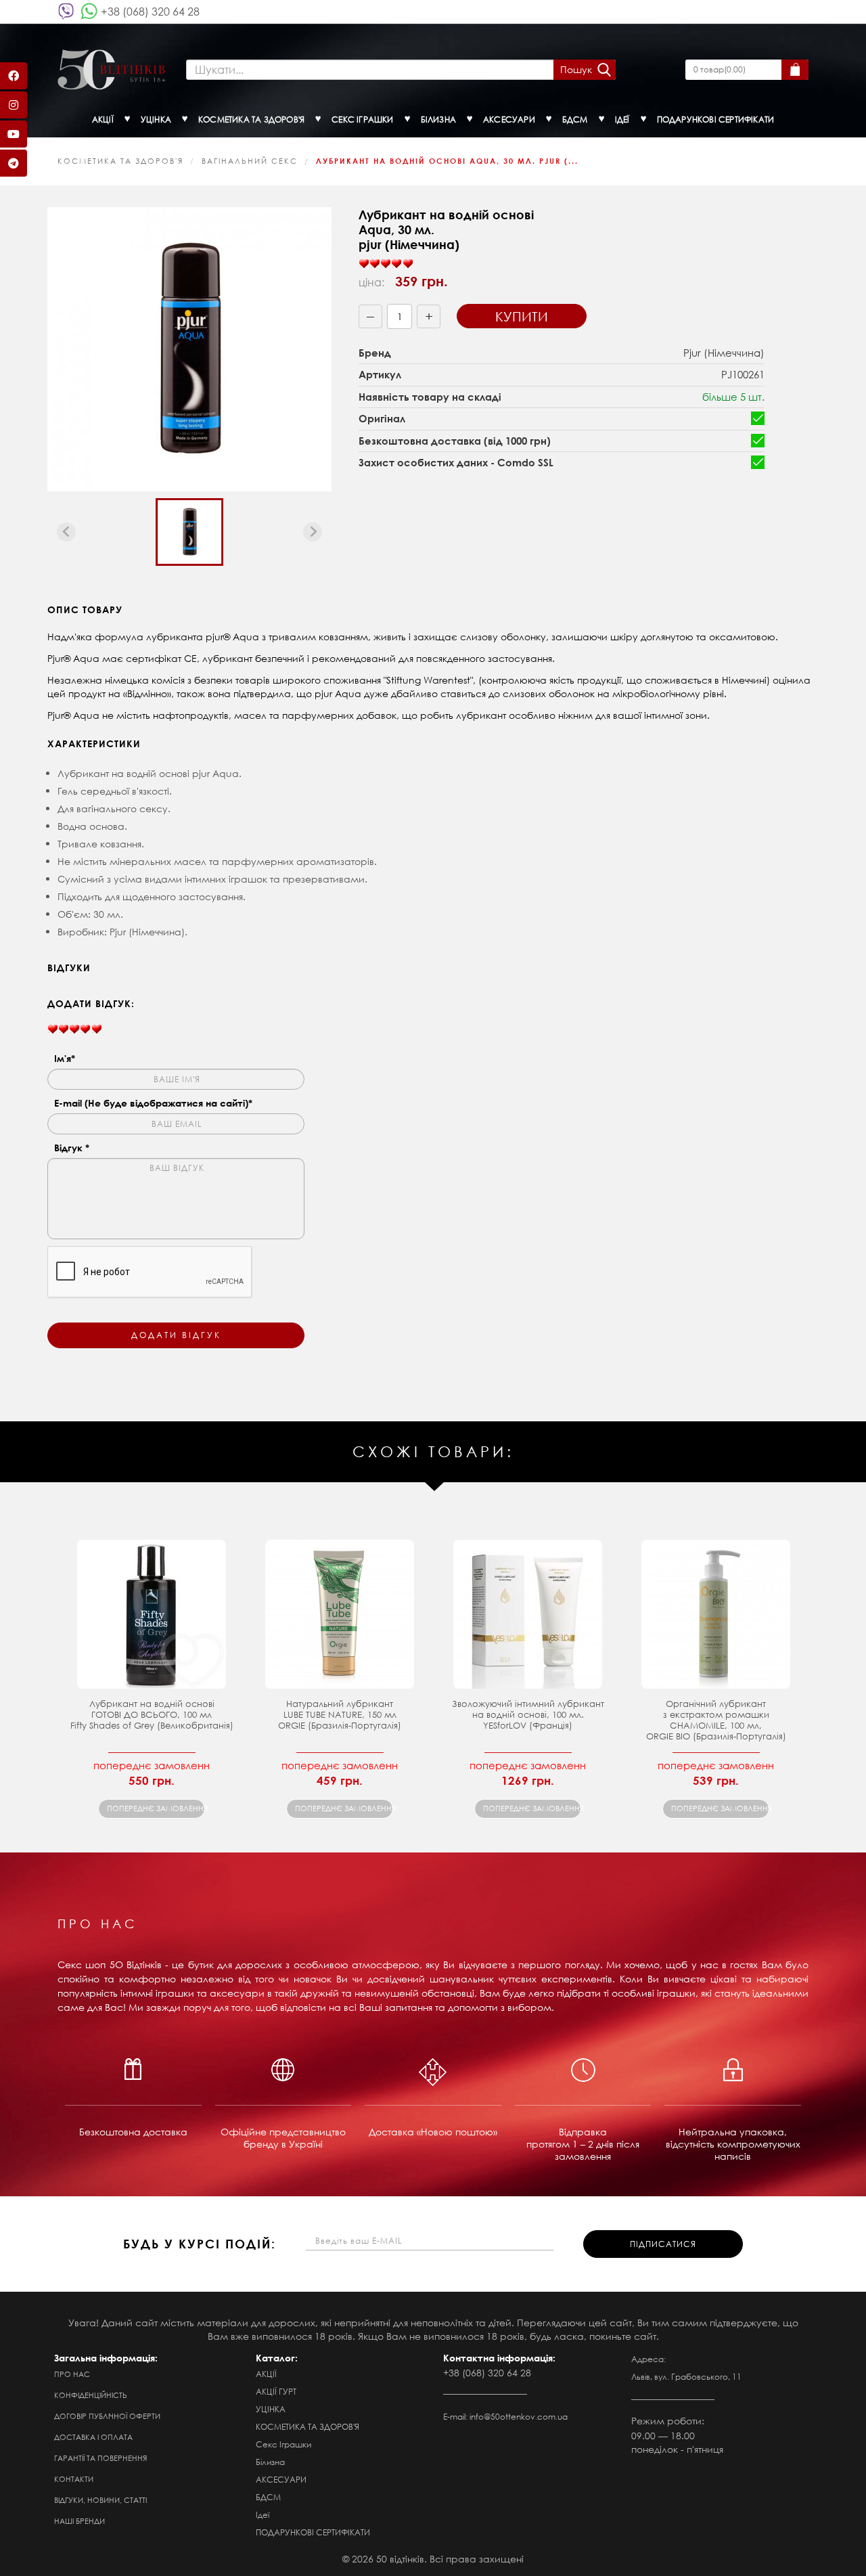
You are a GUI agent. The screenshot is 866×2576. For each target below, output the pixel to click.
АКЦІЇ (266, 2374)
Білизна (270, 2462)
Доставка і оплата (93, 2437)
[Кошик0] (795, 70)
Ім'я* (65, 1058)
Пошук (576, 69)
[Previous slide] (66, 532)
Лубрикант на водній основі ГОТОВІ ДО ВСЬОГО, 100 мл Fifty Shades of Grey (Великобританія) (152, 1715)
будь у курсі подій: (200, 2244)
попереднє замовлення (156, 1808)
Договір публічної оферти (107, 2416)
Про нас (72, 2374)
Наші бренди (79, 2521)
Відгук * (72, 1148)
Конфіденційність (91, 2395)
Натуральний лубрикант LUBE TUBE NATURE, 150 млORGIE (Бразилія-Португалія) (340, 1715)
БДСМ (268, 2497)
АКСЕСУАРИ (281, 2480)
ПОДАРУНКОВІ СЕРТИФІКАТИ (313, 2532)
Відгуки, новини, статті (100, 2500)
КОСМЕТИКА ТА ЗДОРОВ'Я (120, 161)
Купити (522, 316)
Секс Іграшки (283, 2444)
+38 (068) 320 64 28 (150, 11)
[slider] (386, 264)
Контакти (74, 2479)
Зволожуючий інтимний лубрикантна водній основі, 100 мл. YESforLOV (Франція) (528, 1715)
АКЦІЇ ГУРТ (276, 2392)
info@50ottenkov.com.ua (519, 2417)
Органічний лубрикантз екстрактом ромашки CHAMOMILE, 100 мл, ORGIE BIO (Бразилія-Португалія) (716, 1720)
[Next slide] (313, 532)
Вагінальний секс (250, 161)
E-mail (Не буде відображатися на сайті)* (153, 1103)
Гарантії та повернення (100, 2458)
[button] (189, 532)
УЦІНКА (271, 2409)
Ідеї (263, 2515)
